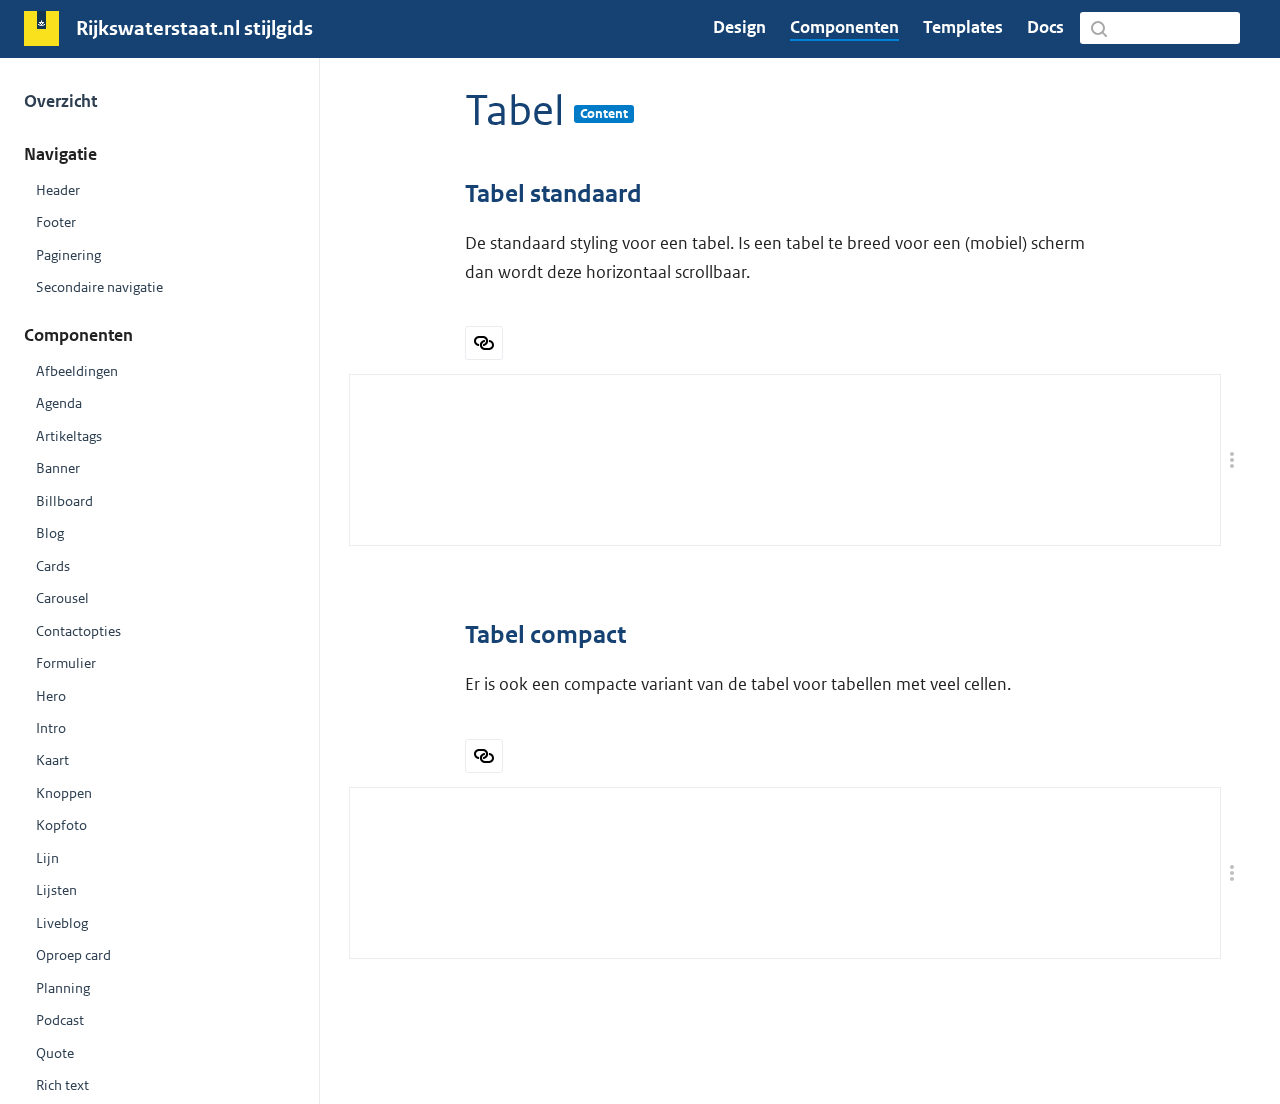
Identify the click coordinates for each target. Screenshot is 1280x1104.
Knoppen (64, 793)
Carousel (62, 598)
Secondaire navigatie (99, 287)
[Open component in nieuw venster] (484, 343)
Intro (51, 728)
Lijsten (56, 890)
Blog (50, 533)
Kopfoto (61, 825)
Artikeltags (69, 436)
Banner (58, 468)
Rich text (62, 1085)
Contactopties (78, 631)
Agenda (59, 403)
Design (739, 27)
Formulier (66, 663)
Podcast (60, 1020)
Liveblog (62, 923)
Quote (55, 1053)
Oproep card (73, 955)
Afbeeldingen (77, 371)
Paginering (68, 255)
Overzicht (60, 101)
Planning (63, 988)
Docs (1045, 27)
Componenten (844, 27)
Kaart (52, 760)
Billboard (64, 501)
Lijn (47, 858)
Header (58, 190)
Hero (51, 696)
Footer (56, 222)
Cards (53, 566)
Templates (963, 27)
